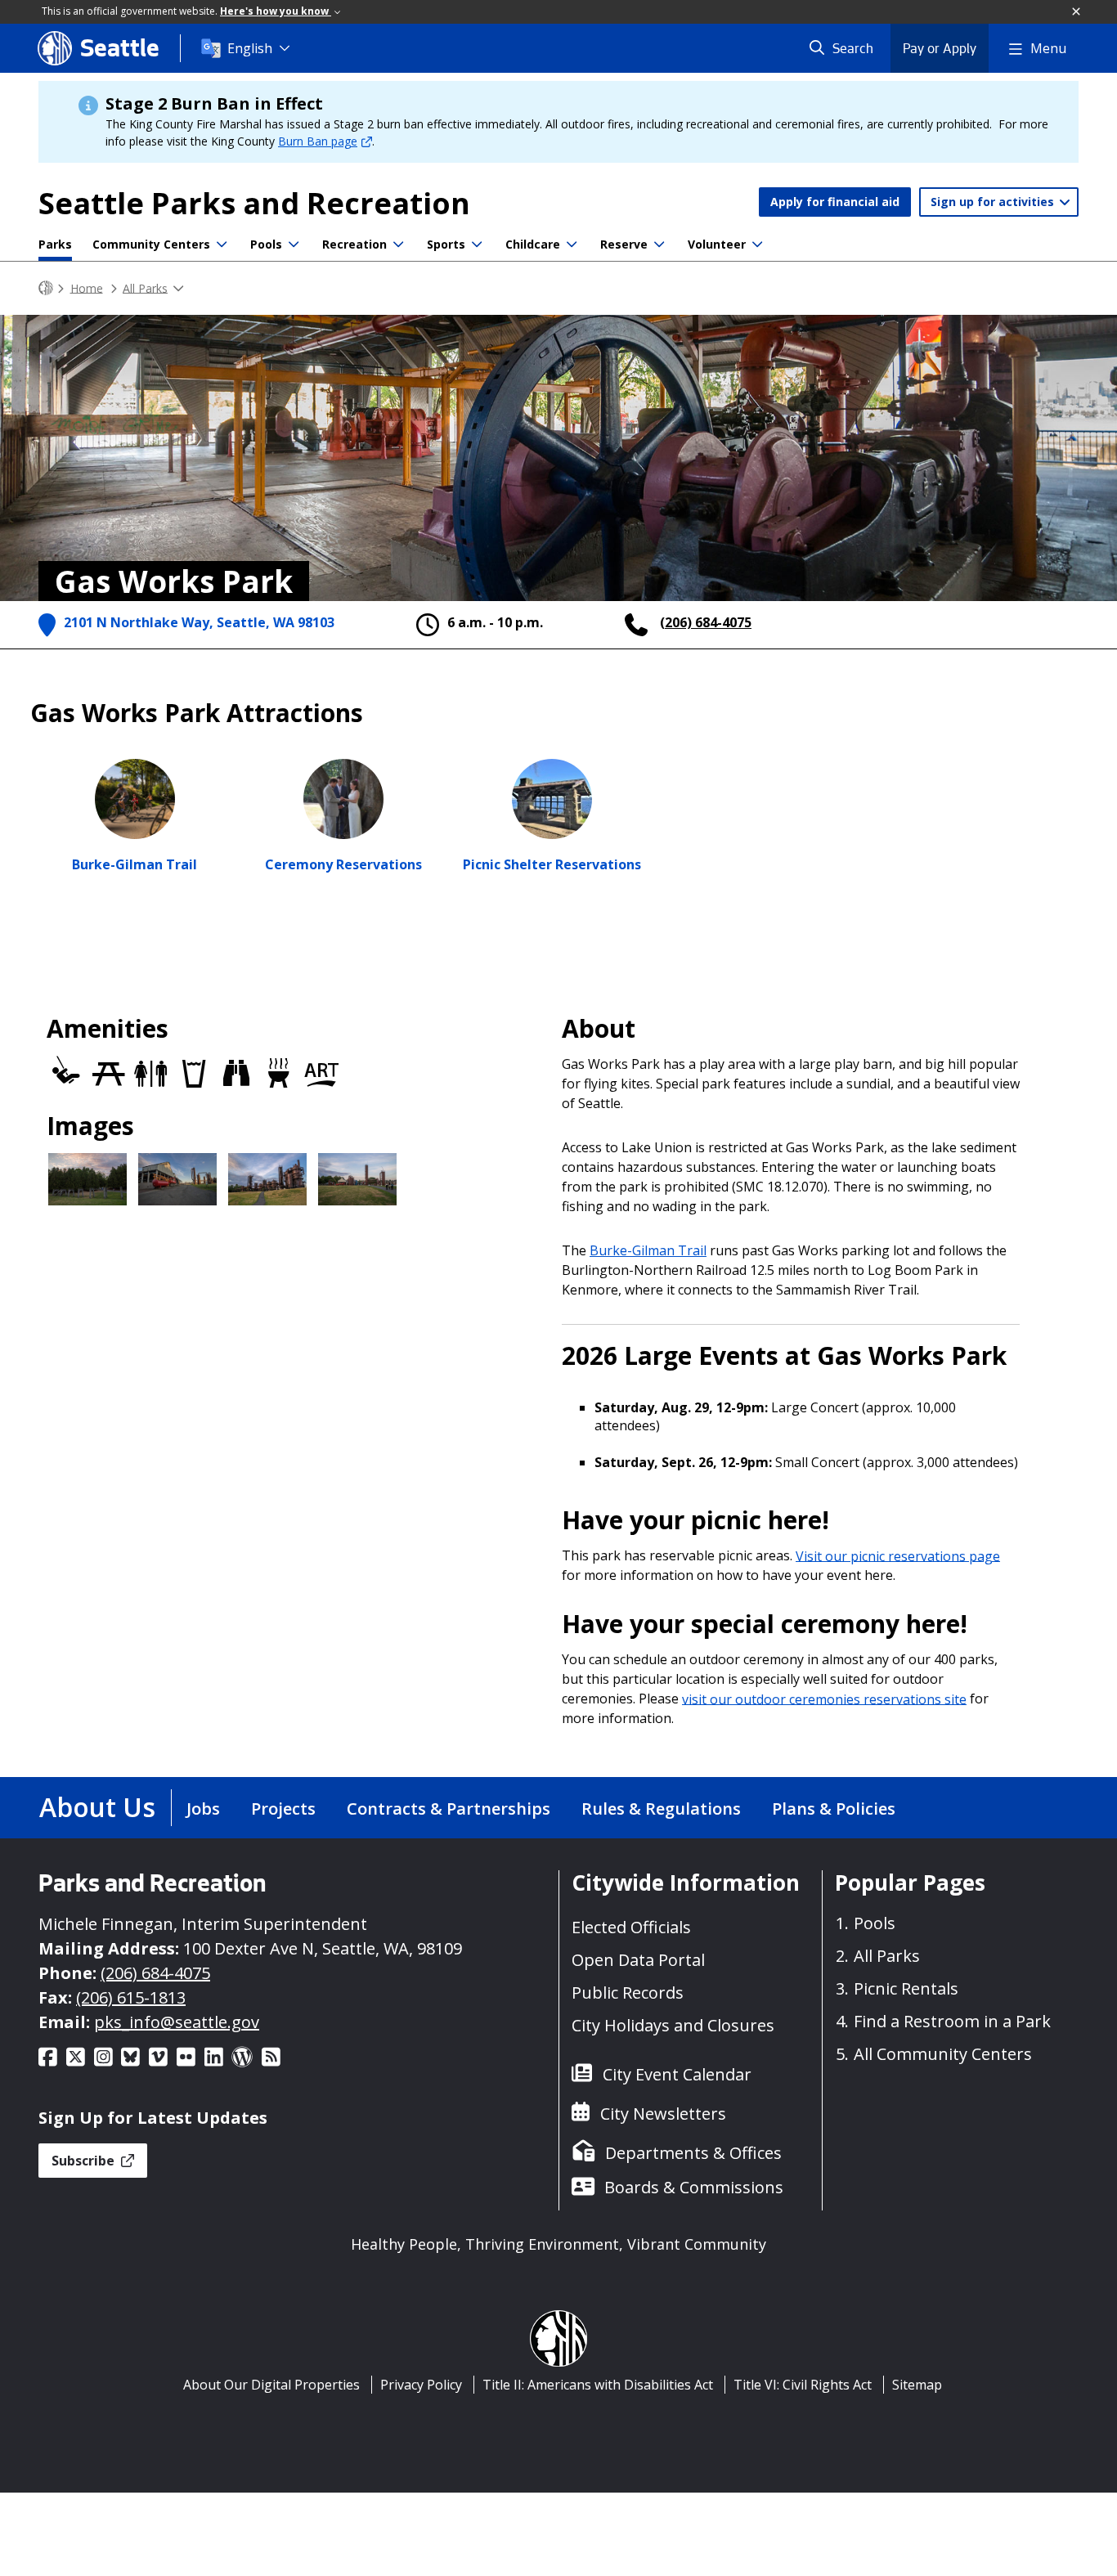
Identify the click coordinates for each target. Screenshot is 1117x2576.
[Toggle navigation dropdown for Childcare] (572, 245)
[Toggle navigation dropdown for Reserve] (659, 245)
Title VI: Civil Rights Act (803, 2385)
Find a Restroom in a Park (952, 2021)
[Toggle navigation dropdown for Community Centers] (222, 245)
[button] (1077, 12)
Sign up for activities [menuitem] (994, 202)
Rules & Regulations (661, 1809)
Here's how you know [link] (276, 11)
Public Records (628, 1993)
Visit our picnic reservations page (898, 1555)
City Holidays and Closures (673, 2025)
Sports (446, 244)
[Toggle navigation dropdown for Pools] (294, 245)
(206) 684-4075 (706, 622)
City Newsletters (663, 2114)
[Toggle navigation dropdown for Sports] (477, 245)
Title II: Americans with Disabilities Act (598, 2385)
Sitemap (917, 2385)
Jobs (203, 1809)
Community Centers (151, 244)
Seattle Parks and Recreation (254, 203)
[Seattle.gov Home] (46, 288)
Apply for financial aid (835, 202)
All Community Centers (943, 2054)
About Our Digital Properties (271, 2385)
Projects (283, 1809)
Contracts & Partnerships (449, 1809)
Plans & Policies (834, 1809)
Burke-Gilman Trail (648, 1250)
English (250, 48)
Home (87, 287)
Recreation (354, 244)
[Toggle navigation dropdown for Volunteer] (757, 245)
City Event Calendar (677, 2074)
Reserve (624, 244)
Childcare (533, 244)
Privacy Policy (421, 2385)
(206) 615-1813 (131, 1997)
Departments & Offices (693, 2153)
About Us (97, 1807)
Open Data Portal (638, 1960)
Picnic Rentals (906, 1988)
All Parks (145, 287)
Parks (55, 244)
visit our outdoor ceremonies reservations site (824, 1699)
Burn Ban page (318, 141)
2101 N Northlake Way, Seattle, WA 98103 (199, 622)
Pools (266, 244)
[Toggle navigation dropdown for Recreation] (398, 245)
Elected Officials (631, 1927)
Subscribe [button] (85, 2161)
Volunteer (717, 244)
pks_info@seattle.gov (177, 2022)
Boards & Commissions (694, 2187)
